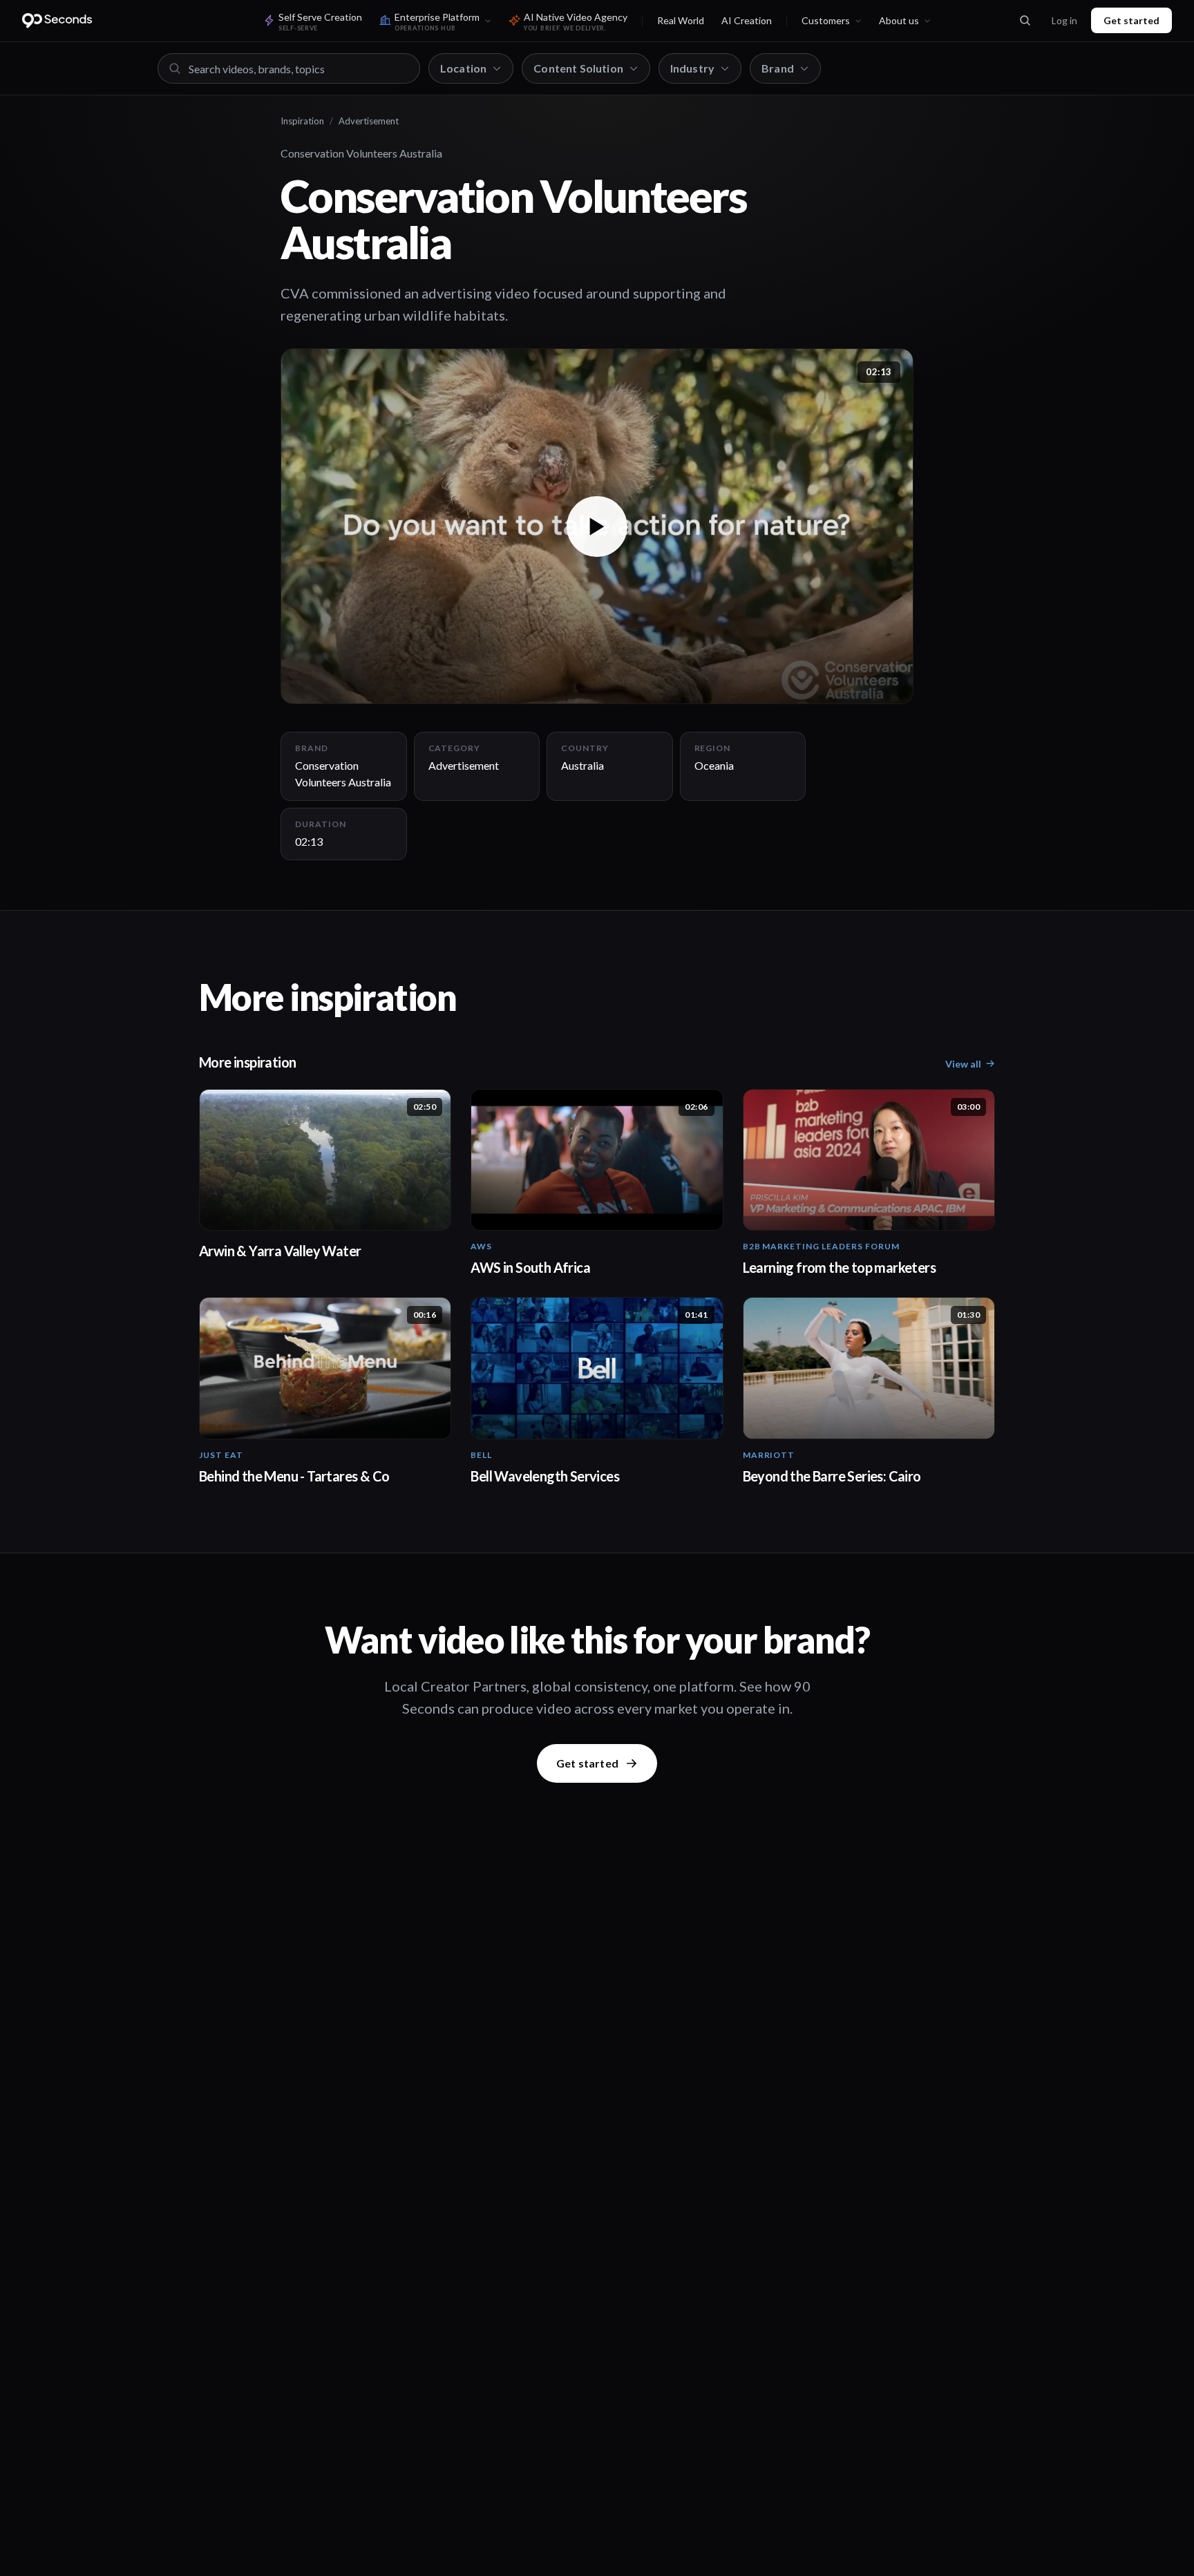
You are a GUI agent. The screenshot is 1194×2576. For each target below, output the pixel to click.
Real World (681, 20)
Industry (692, 68)
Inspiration (302, 121)
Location (463, 68)
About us (899, 20)
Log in (1064, 20)
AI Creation (747, 20)
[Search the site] (1025, 21)
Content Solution (578, 68)
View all (963, 1064)
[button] (597, 526)
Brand (778, 68)
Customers (826, 20)
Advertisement (369, 121)
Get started (1131, 20)
